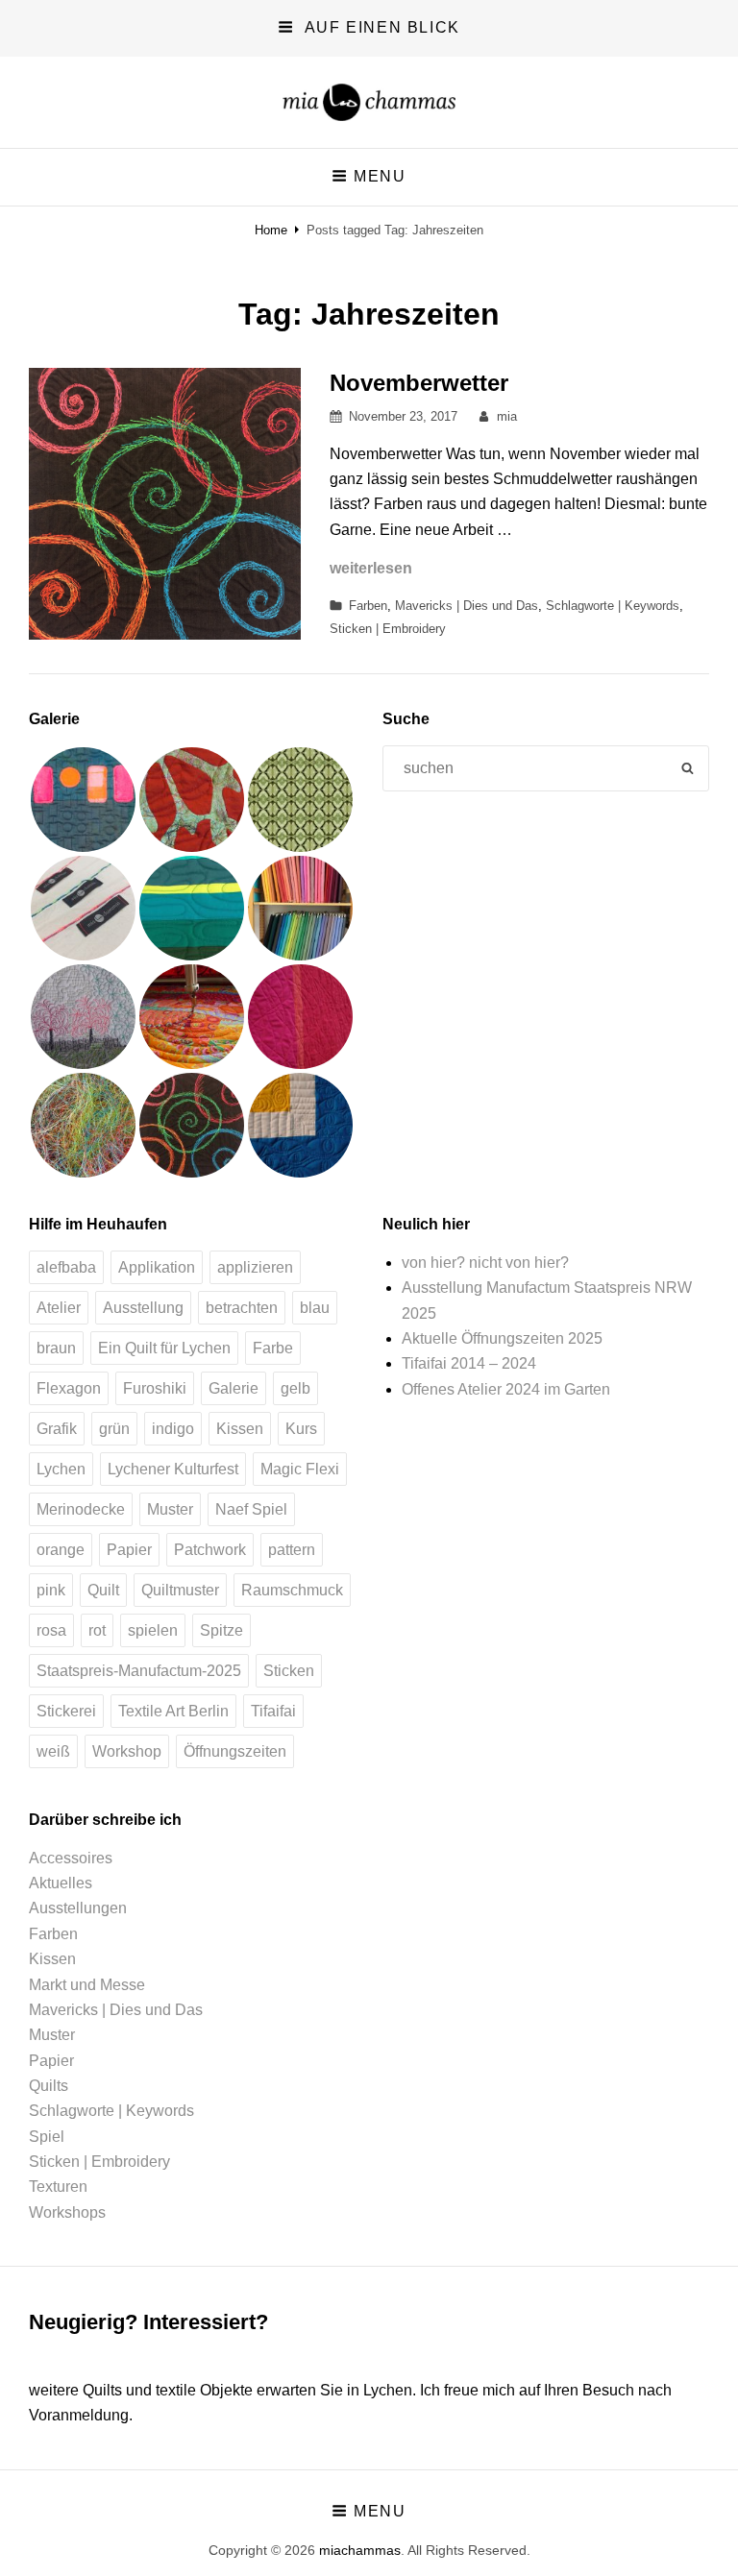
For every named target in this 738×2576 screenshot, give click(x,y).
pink (51, 1590)
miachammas (360, 2550)
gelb (295, 1388)
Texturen (58, 2187)
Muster (170, 1509)
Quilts (49, 2086)
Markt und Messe (87, 1985)
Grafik (57, 1429)
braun (56, 1348)
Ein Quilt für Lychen (164, 1348)
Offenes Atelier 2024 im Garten (506, 1389)
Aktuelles (61, 1883)
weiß (53, 1751)
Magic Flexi (300, 1469)
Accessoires (71, 1858)
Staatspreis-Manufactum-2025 (139, 1671)
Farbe (273, 1348)
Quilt (103, 1590)
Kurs (301, 1429)
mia (507, 416)
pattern (292, 1550)
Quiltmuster (180, 1590)
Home (271, 230)
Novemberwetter (419, 383)
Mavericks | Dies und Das (467, 606)
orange (61, 1550)
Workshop (127, 1751)
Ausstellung (143, 1308)
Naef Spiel (251, 1509)
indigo (173, 1429)
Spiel (47, 2137)
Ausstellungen (78, 1908)
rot (97, 1630)
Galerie (234, 1388)
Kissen (240, 1429)
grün (114, 1429)
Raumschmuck (292, 1590)
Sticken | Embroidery (388, 629)
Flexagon (69, 1388)
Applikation (157, 1267)
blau (315, 1308)
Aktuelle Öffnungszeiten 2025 (502, 1338)
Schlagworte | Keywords (613, 606)
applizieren (255, 1267)
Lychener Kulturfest (173, 1469)
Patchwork (210, 1550)
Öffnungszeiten (235, 1751)
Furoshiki (155, 1388)
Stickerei (66, 1711)
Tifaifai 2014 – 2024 (469, 1363)
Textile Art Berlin (173, 1711)
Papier (129, 1550)
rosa (51, 1630)
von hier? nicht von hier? (485, 1263)
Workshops (67, 2212)
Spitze (221, 1630)
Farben (368, 606)
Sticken (289, 1671)
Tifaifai (273, 1711)
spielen (153, 1630)
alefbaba (66, 1267)
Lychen (61, 1469)
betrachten (242, 1308)
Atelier (59, 1308)
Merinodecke (81, 1509)
